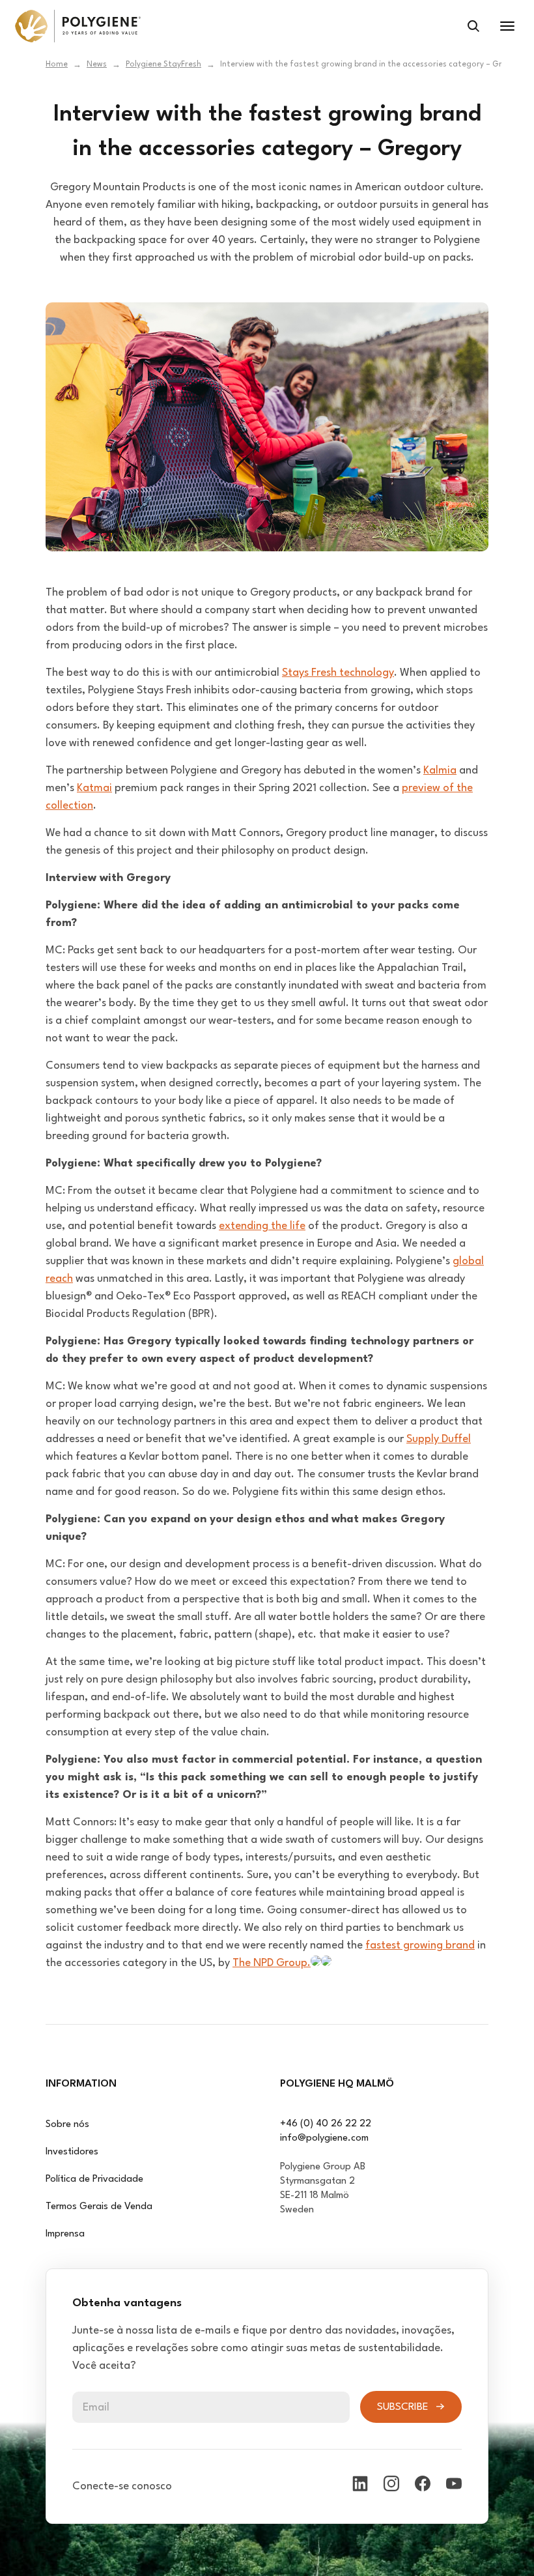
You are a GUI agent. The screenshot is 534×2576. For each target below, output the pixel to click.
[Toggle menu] (507, 26)
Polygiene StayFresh (163, 65)
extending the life (262, 1226)
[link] (78, 26)
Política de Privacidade (94, 2179)
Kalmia (440, 771)
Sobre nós (67, 2125)
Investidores (72, 2152)
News (97, 65)
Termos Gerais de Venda (99, 2207)
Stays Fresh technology (338, 673)
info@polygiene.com (324, 2138)
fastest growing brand (420, 1946)
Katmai (94, 788)
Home (57, 65)
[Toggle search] (473, 26)
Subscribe (403, 2407)
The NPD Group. (272, 1963)
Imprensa (65, 2234)
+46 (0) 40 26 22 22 (326, 2124)
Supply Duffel (439, 1439)
